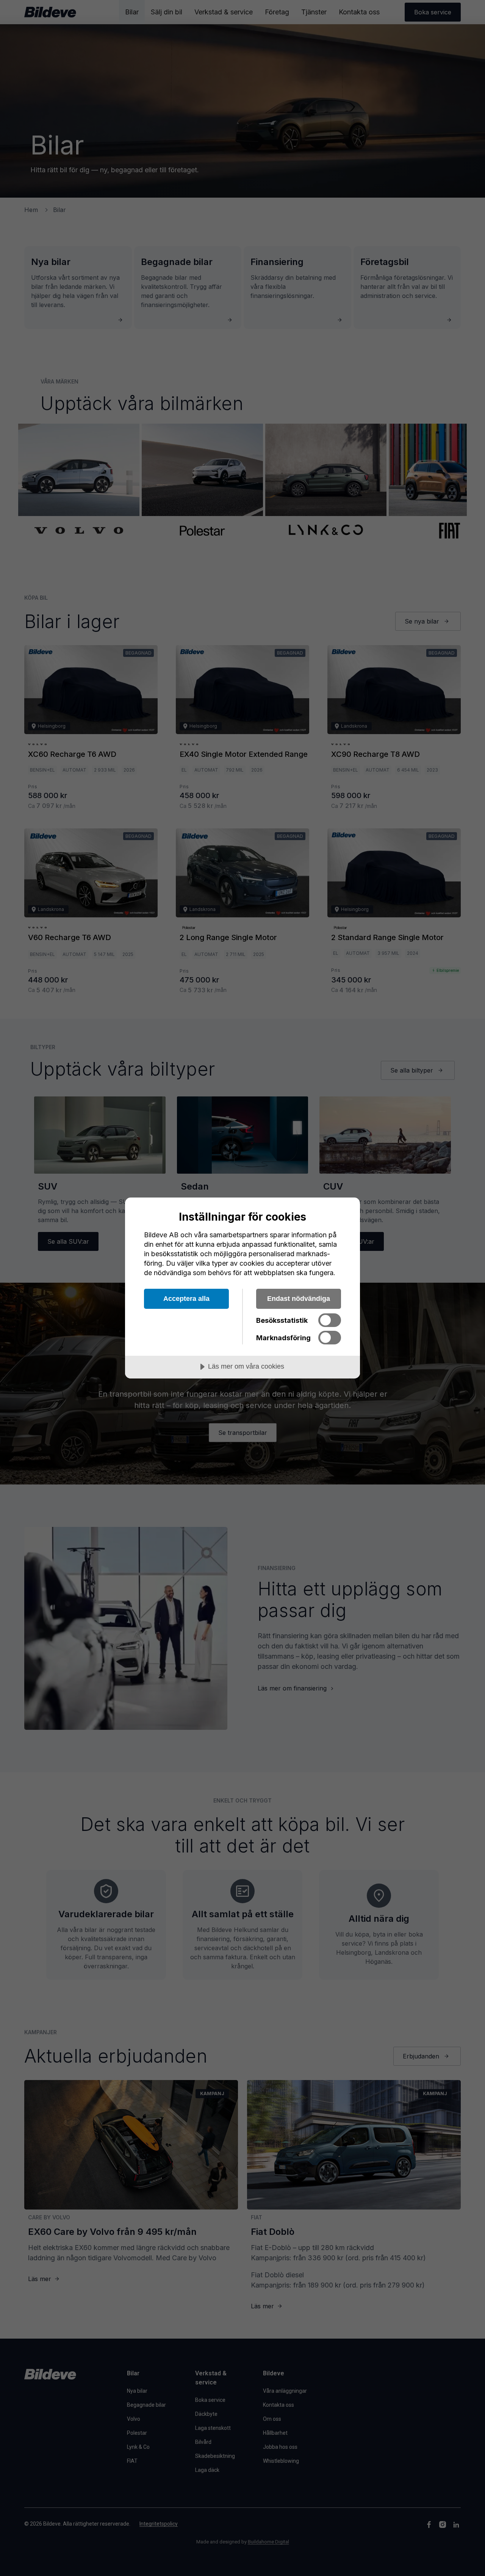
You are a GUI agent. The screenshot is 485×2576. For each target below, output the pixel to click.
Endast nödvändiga (299, 1299)
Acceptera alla (186, 1299)
